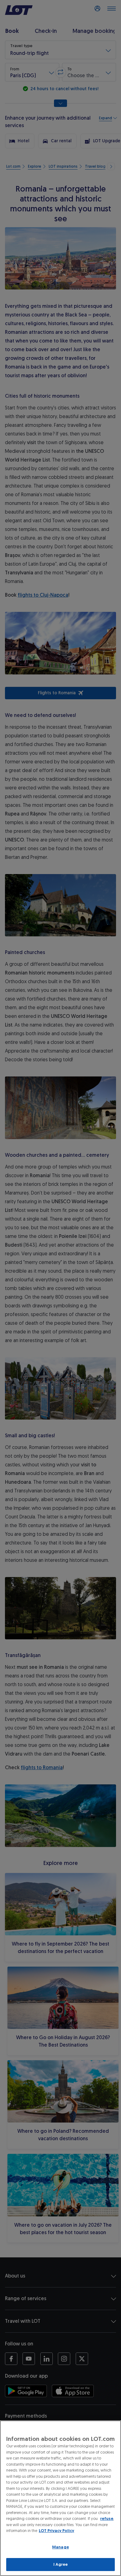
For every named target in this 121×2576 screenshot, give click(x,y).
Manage (60, 2547)
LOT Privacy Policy (56, 2531)
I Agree (61, 2564)
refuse (107, 2519)
